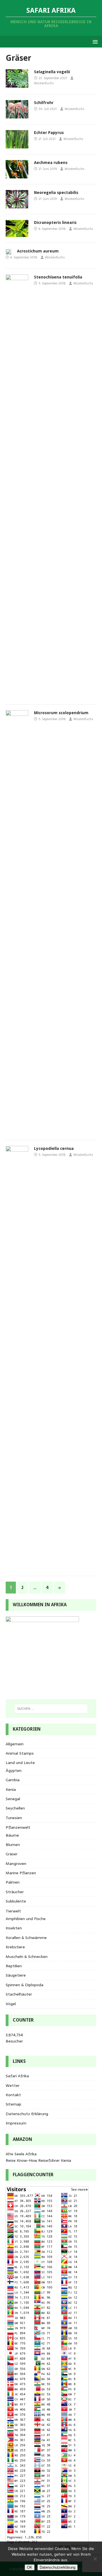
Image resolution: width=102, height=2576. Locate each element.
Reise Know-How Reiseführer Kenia (38, 2160)
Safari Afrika (17, 2076)
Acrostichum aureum (38, 251)
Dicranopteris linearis (55, 223)
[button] (94, 41)
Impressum (16, 2123)
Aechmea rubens (51, 163)
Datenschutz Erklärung (27, 2114)
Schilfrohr (44, 103)
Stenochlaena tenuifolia (58, 277)
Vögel (11, 2004)
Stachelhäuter (19, 1994)
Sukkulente (16, 1901)
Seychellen (15, 1808)
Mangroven (16, 1864)
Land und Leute (20, 1763)
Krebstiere (15, 1947)
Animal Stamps (20, 1753)
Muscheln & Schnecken (27, 1957)
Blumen (13, 1845)
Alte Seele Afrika (21, 2154)
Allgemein (15, 1744)
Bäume (12, 1835)
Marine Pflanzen (21, 1873)
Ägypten (14, 1770)
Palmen (13, 1882)
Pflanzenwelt (18, 1827)
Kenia (11, 1789)
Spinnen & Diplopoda (25, 1985)
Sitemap (13, 2104)
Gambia (13, 1780)
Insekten (14, 1928)
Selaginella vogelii (52, 72)
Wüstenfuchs (44, 83)
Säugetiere (16, 1975)
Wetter (13, 2085)
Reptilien (14, 1966)
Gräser (12, 1854)
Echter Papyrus (49, 133)
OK (30, 2567)
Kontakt (13, 2095)
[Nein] (95, 2559)
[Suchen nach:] (51, 1709)
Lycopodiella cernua (54, 1148)
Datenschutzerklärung (58, 2567)
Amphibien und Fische (26, 1919)
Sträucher (15, 1892)
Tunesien (14, 1818)
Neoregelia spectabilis (56, 193)
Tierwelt (13, 1911)
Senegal (13, 1799)
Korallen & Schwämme (26, 1938)
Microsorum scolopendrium (61, 713)
